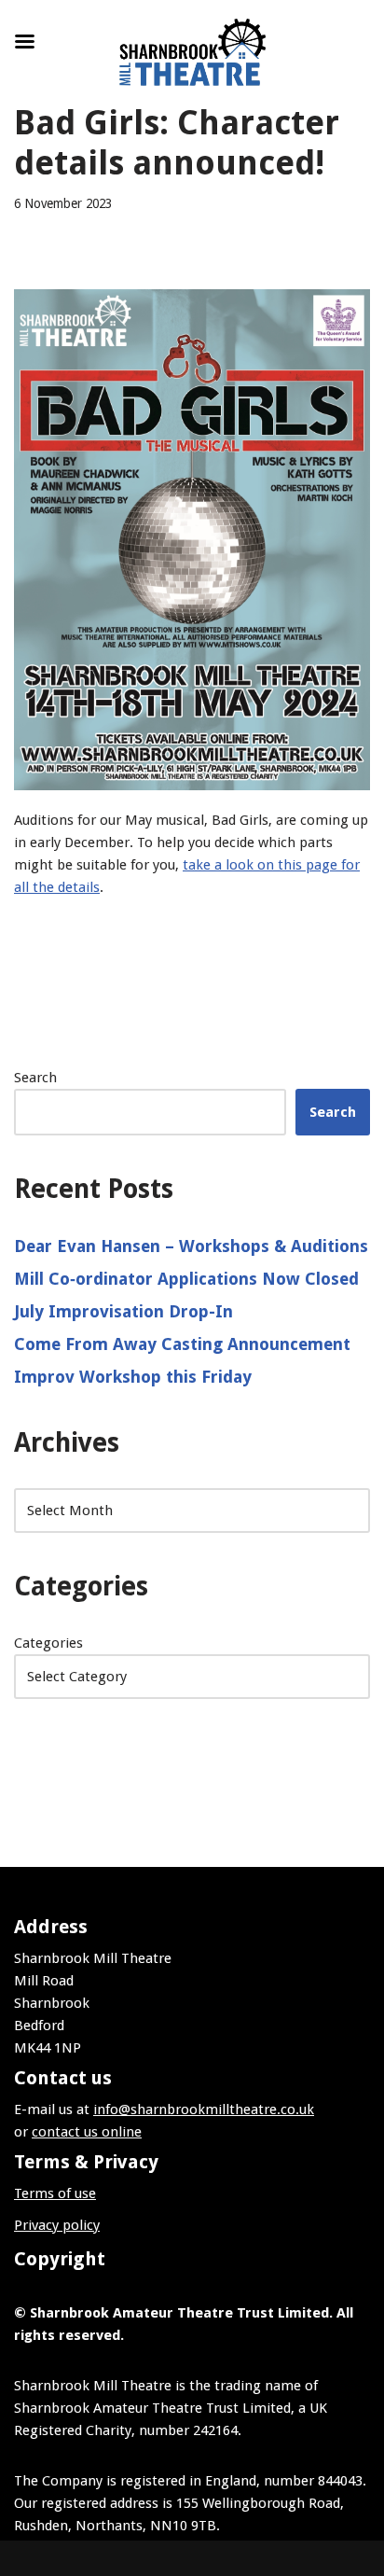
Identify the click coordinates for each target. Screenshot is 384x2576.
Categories (48, 1643)
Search (35, 1078)
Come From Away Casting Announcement (182, 1344)
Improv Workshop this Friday (133, 1377)
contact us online (87, 2132)
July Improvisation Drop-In (123, 1311)
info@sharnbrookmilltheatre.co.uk (204, 2110)
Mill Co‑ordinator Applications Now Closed (186, 1279)
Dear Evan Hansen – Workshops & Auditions (191, 1246)
